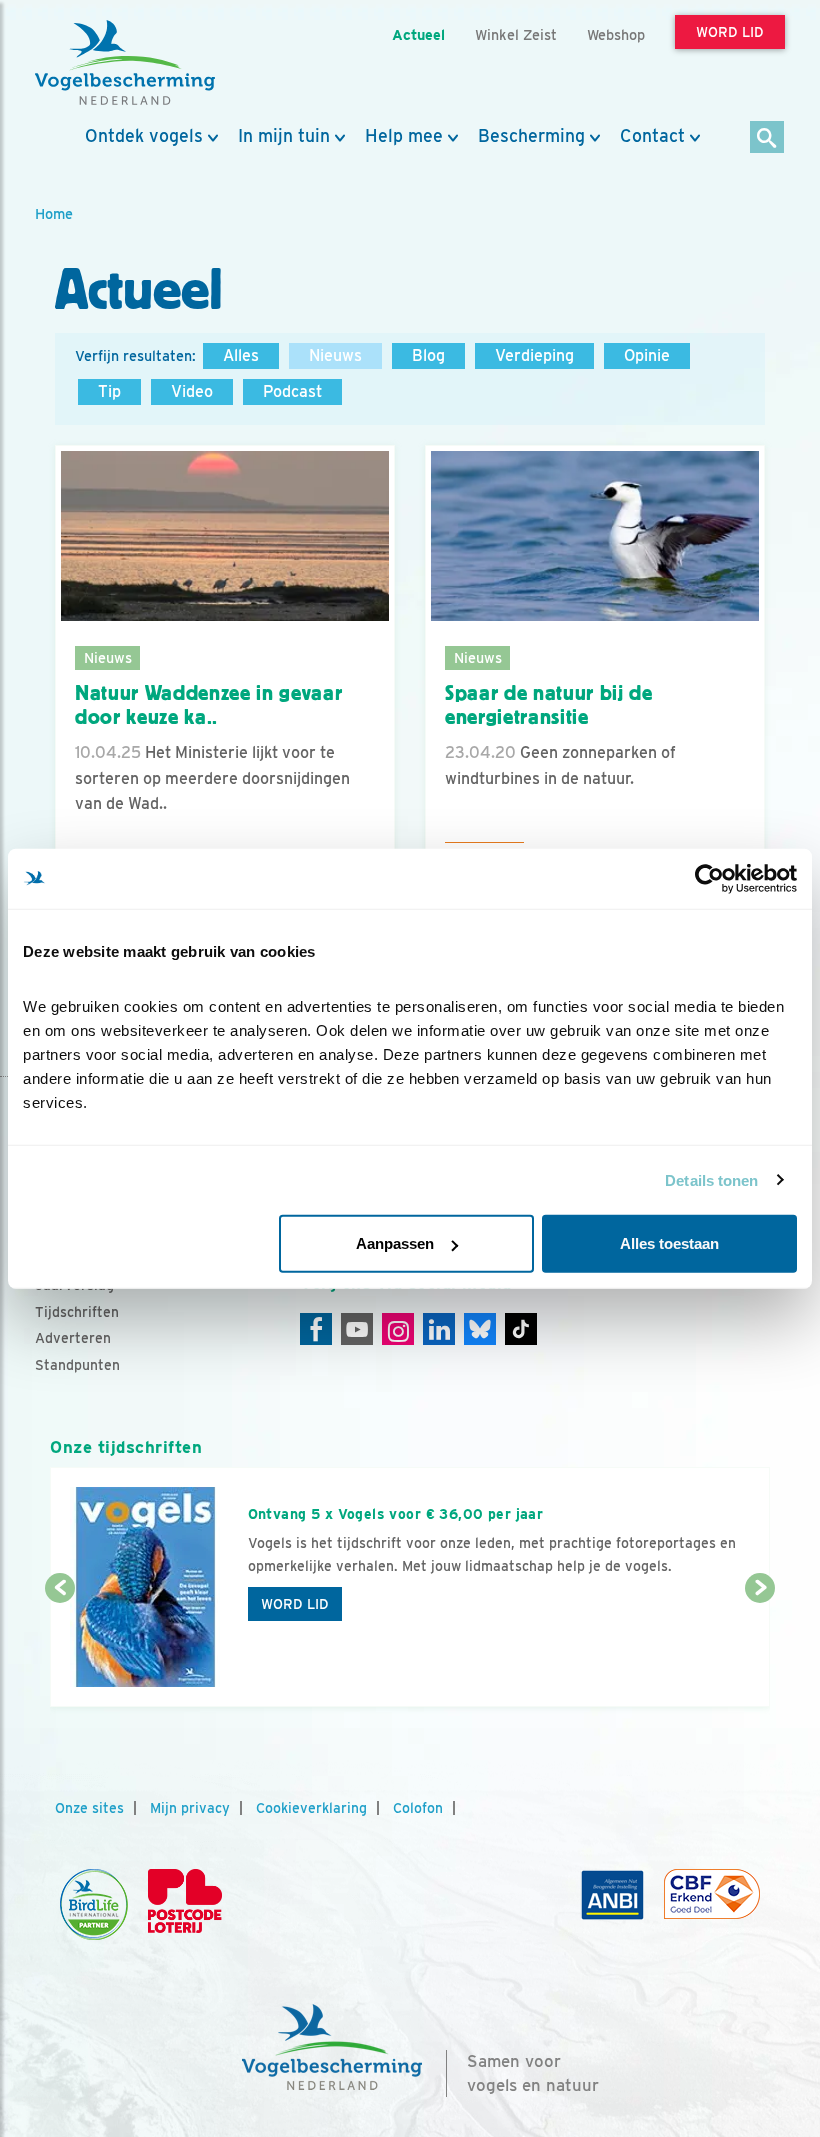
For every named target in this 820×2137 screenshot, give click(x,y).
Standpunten (77, 1365)
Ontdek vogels (144, 136)
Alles (241, 355)
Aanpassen (395, 1243)
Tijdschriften (77, 1312)
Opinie (647, 355)
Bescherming (531, 136)
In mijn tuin (284, 136)
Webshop (616, 34)
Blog (428, 355)
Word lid (295, 1604)
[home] (125, 63)
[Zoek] (767, 138)
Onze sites (89, 1808)
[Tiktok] (521, 1329)
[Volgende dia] (760, 1649)
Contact (652, 136)
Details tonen (711, 1179)
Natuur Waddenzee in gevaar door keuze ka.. (208, 705)
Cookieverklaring (311, 1808)
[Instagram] (398, 1329)
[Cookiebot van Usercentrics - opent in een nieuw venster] (709, 878)
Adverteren (73, 1338)
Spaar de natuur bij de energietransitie (549, 705)
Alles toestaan (669, 1243)
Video (192, 391)
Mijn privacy (190, 1808)
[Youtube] (357, 1329)
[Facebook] (316, 1329)
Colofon (418, 1808)
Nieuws (335, 355)
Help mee (404, 136)
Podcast (292, 391)
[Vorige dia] (60, 1649)
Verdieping (534, 355)
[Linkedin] (439, 1329)
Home (54, 213)
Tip (109, 391)
